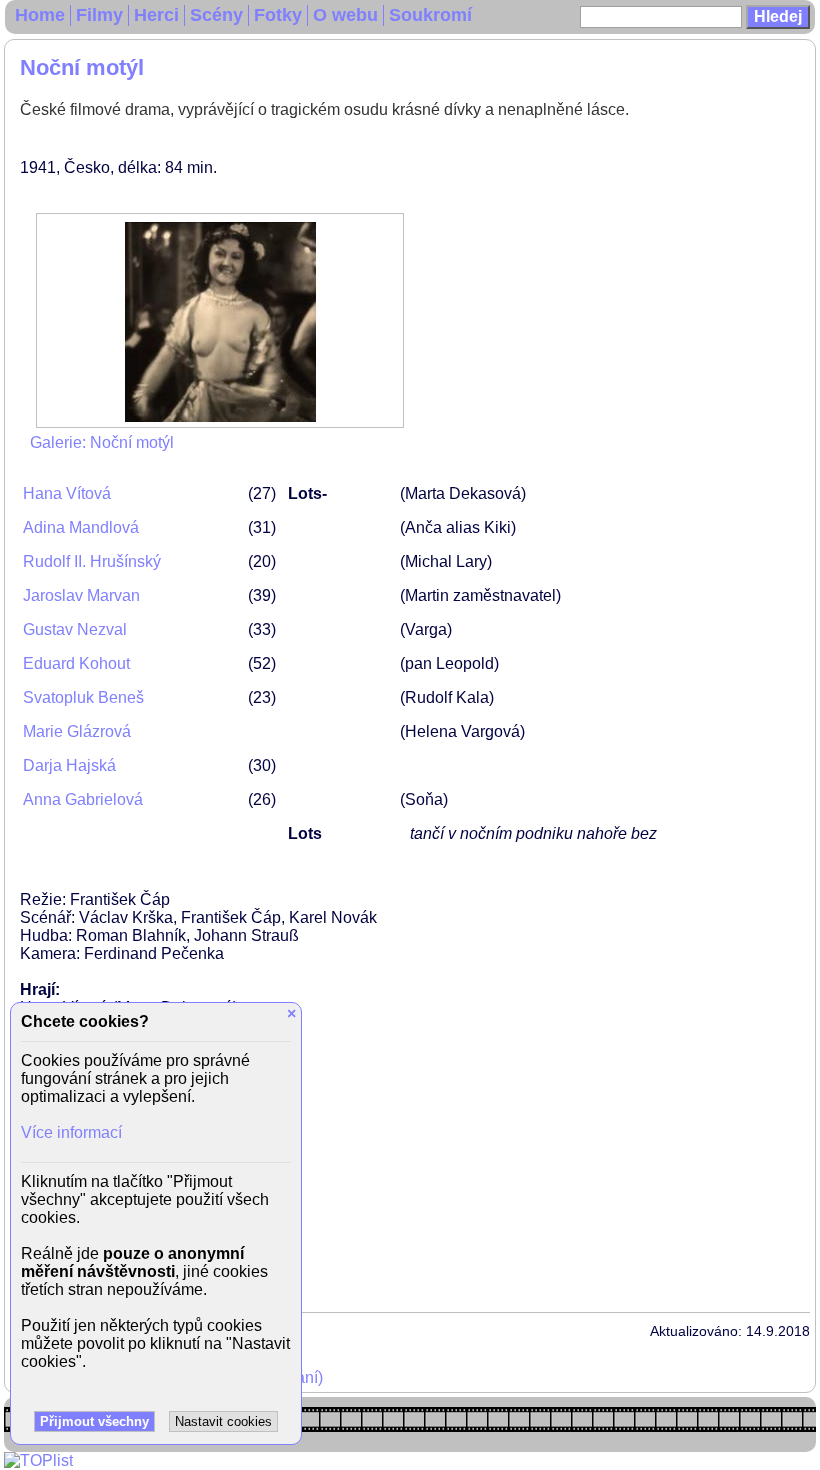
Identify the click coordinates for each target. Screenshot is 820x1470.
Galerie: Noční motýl (102, 442)
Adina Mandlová (81, 527)
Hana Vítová (67, 493)
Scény (216, 15)
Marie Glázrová (77, 731)
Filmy (99, 15)
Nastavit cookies (223, 1421)
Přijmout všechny (94, 1421)
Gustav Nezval (75, 629)
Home (40, 15)
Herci (156, 15)
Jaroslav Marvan (81, 595)
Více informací (71, 1132)
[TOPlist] (38, 1460)
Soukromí (430, 15)
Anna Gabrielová (83, 799)
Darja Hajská (69, 765)
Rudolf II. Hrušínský (92, 561)
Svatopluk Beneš (83, 697)
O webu (345, 15)
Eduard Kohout (76, 663)
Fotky (278, 15)
